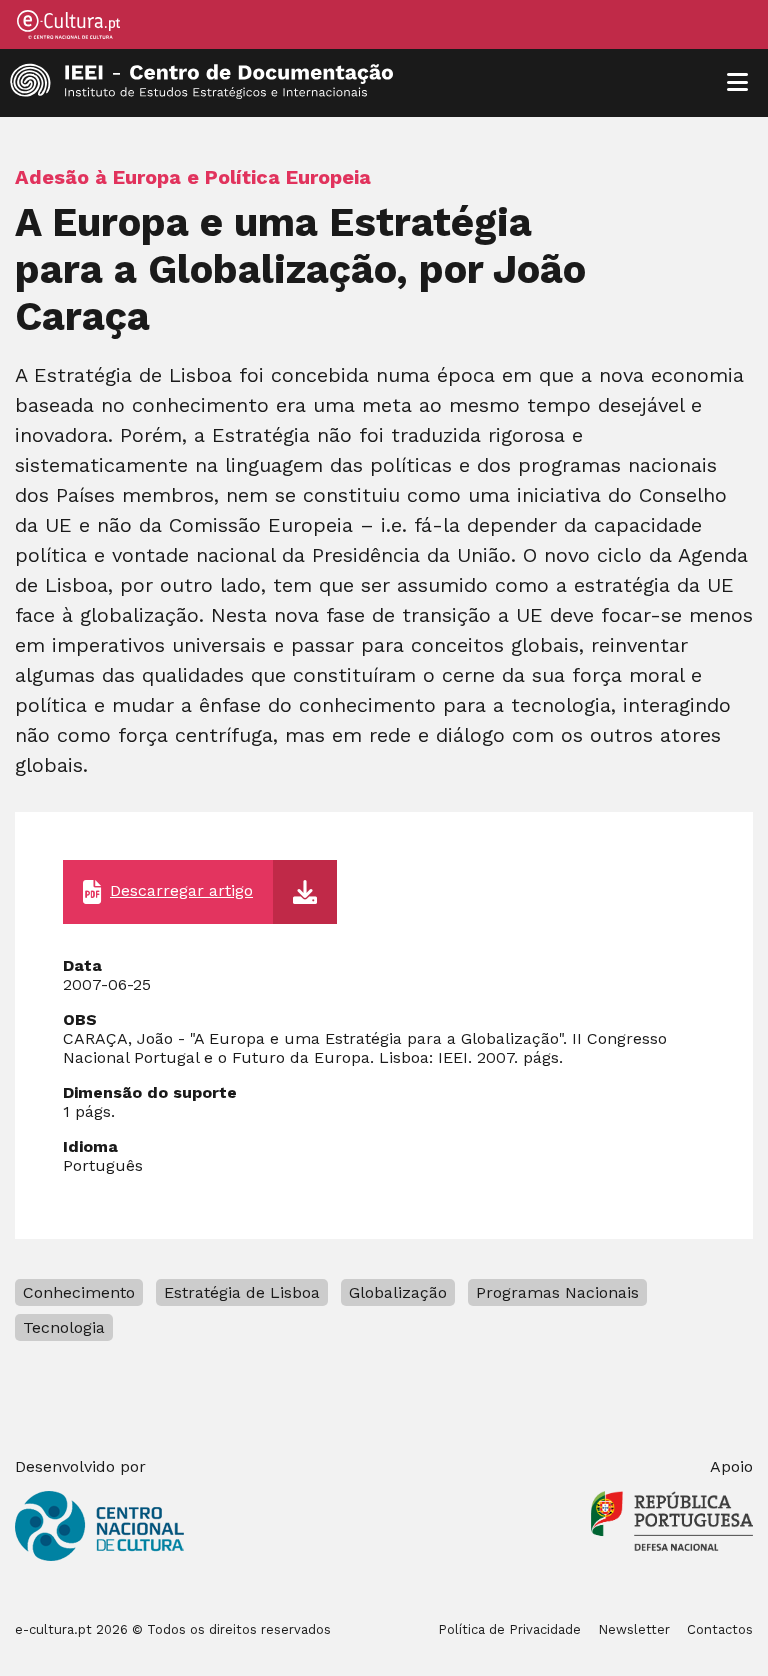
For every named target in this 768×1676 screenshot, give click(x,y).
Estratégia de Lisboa (242, 1292)
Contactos (720, 1629)
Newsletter (634, 1629)
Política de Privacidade (509, 1629)
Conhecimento (79, 1292)
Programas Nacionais (557, 1292)
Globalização (398, 1292)
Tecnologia (64, 1327)
